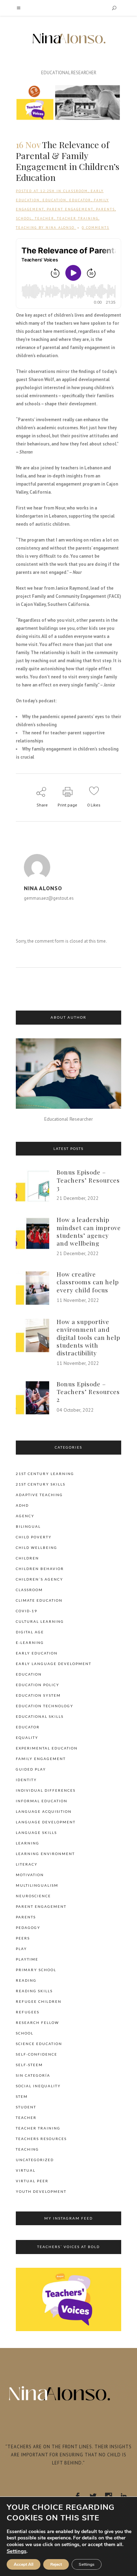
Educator (80, 200)
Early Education (37, 1653)
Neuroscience (33, 1896)
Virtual (26, 2170)
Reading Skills (34, 1991)
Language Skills (36, 1833)
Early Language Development (54, 1664)
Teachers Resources (41, 2139)
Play (21, 1949)
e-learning (30, 1643)
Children (27, 1558)
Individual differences (46, 1790)
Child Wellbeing (37, 1548)
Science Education (39, 2044)
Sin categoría (33, 2075)
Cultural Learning (40, 1621)
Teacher (44, 218)
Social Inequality (38, 2086)
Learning (28, 1843)
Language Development (46, 1822)
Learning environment (45, 1854)
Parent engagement (70, 209)
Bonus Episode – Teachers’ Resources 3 (88, 1180)
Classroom (76, 191)
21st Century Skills (41, 1484)
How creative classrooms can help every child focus (88, 1282)
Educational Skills (40, 1716)
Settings (17, 2551)
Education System (38, 1695)
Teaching (26, 227)
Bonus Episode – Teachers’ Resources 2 (88, 1392)
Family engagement (41, 1759)
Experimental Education (47, 1748)
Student (26, 2107)
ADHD (22, 1505)
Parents (105, 209)
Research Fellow (37, 2023)
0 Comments (96, 227)
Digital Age (30, 1632)
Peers (23, 1938)
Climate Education (39, 1600)
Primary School (36, 1970)
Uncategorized (35, 2160)
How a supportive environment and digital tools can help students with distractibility (88, 1337)
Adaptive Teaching (39, 1495)
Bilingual (28, 1526)
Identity (26, 1780)
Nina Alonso (60, 227)
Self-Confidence (37, 2054)
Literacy (27, 1864)
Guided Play (31, 1769)
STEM (22, 2096)
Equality (27, 1738)
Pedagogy (28, 1928)
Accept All (24, 2564)
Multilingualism (37, 1885)
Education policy (38, 1685)
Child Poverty (34, 1537)
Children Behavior (40, 1569)
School (24, 218)
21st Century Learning (45, 1474)
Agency (25, 1516)
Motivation (30, 1875)
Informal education (42, 1801)
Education (54, 200)
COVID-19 (27, 1611)
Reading (26, 1980)
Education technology (45, 1706)
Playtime (27, 1959)
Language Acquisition (44, 1811)
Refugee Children (39, 2001)
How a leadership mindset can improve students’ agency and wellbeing (89, 1231)
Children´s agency (40, 1579)
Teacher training (78, 218)
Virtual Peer (32, 2181)
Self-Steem (29, 2065)
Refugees (28, 2012)
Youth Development (41, 2191)
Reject (56, 2564)
